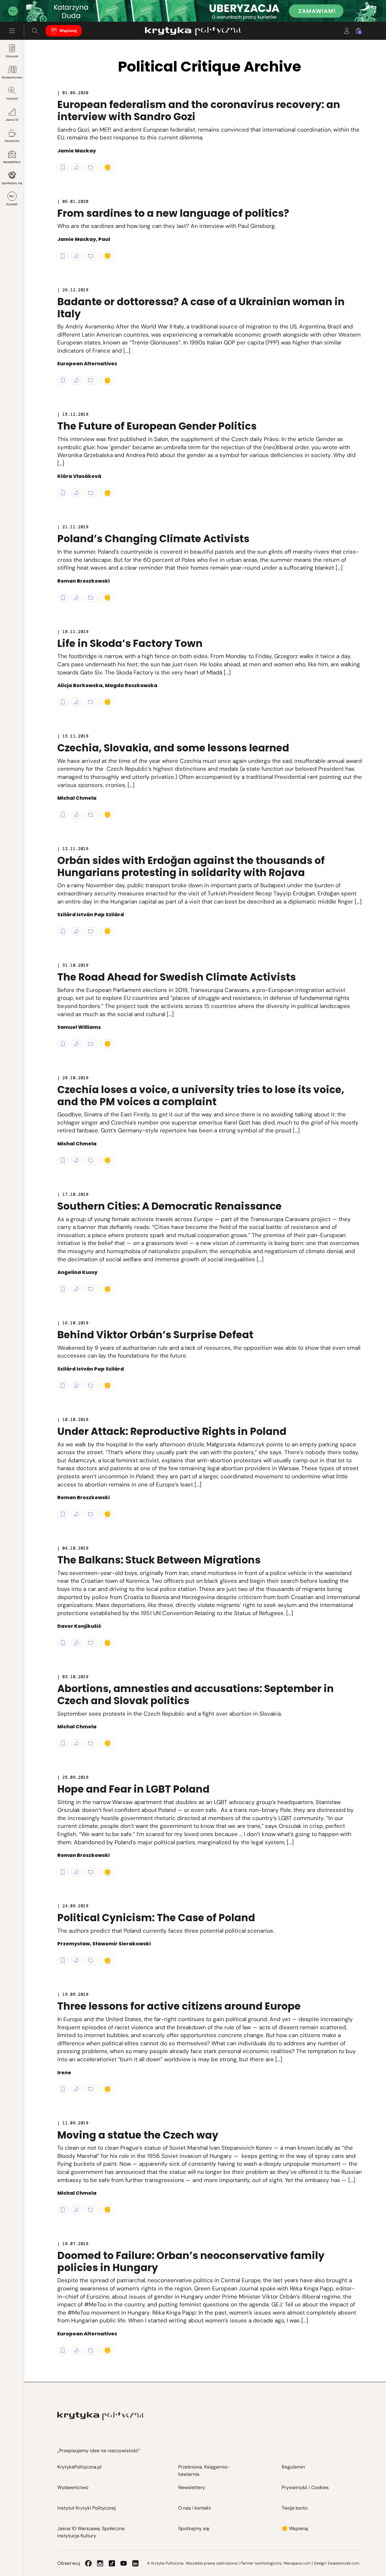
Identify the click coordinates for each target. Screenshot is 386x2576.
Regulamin (293, 2467)
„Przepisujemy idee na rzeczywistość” (99, 2451)
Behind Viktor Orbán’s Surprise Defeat (155, 1335)
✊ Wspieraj (295, 2528)
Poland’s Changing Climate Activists (153, 539)
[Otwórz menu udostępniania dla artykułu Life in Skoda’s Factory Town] (77, 702)
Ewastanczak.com (343, 2563)
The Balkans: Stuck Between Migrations (159, 1560)
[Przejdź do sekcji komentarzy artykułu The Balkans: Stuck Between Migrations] (91, 1643)
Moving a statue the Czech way (138, 2135)
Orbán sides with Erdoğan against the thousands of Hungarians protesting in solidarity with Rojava (191, 867)
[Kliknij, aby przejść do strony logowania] (347, 31)
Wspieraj (68, 31)
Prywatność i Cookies (305, 2487)
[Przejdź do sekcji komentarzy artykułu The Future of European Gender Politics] (91, 493)
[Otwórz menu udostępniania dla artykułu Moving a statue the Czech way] (77, 2210)
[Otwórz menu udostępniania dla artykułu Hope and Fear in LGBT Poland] (77, 1872)
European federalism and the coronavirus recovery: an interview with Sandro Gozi (199, 111)
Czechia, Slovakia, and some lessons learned (173, 748)
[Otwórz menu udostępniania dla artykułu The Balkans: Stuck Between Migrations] (77, 1643)
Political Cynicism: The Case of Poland (156, 1918)
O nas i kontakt (195, 2508)
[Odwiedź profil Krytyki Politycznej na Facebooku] (88, 2563)
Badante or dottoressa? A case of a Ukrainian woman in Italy (201, 308)
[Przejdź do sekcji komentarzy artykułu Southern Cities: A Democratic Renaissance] (91, 1289)
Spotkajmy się (12, 183)
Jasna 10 (12, 120)
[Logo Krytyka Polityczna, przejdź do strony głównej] (193, 31)
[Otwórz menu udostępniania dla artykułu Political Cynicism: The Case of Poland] (77, 1960)
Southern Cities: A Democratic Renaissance (169, 1206)
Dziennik (12, 56)
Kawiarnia (12, 141)
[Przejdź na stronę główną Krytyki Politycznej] (101, 2416)
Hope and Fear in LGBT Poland (133, 1789)
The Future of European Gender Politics (157, 426)
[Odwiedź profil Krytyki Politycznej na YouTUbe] (124, 2563)
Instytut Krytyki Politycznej (87, 2508)
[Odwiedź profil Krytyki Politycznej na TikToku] (112, 2563)
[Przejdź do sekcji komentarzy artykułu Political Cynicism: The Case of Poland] (91, 1960)
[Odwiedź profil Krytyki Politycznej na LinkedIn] (135, 2563)
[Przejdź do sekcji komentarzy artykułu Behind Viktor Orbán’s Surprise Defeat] (91, 1386)
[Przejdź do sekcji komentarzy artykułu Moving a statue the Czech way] (91, 2210)
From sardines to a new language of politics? (173, 213)
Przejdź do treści (30, 7)
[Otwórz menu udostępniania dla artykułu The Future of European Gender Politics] (77, 493)
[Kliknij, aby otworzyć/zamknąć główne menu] (12, 31)
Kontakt (12, 204)
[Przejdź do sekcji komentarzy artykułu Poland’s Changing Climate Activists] (91, 598)
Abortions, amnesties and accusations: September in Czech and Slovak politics (196, 1695)
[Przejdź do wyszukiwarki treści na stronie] (35, 31)
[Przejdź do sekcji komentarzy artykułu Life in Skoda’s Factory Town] (91, 702)
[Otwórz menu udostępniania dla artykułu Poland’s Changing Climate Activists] (77, 598)
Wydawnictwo (12, 77)
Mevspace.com (297, 2563)
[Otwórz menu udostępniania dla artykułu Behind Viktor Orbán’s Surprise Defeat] (77, 1386)
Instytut (12, 99)
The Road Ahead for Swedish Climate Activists (177, 977)
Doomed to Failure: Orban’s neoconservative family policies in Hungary (191, 2262)
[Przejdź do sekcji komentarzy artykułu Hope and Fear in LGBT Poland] (91, 1872)
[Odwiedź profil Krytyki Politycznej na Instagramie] (100, 2563)
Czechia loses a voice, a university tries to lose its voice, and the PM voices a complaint (201, 1096)
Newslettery (12, 162)
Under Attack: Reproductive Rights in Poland (172, 1431)
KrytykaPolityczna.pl (79, 2467)
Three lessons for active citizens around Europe (179, 2006)
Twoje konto (295, 2508)
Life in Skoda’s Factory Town (130, 643)
